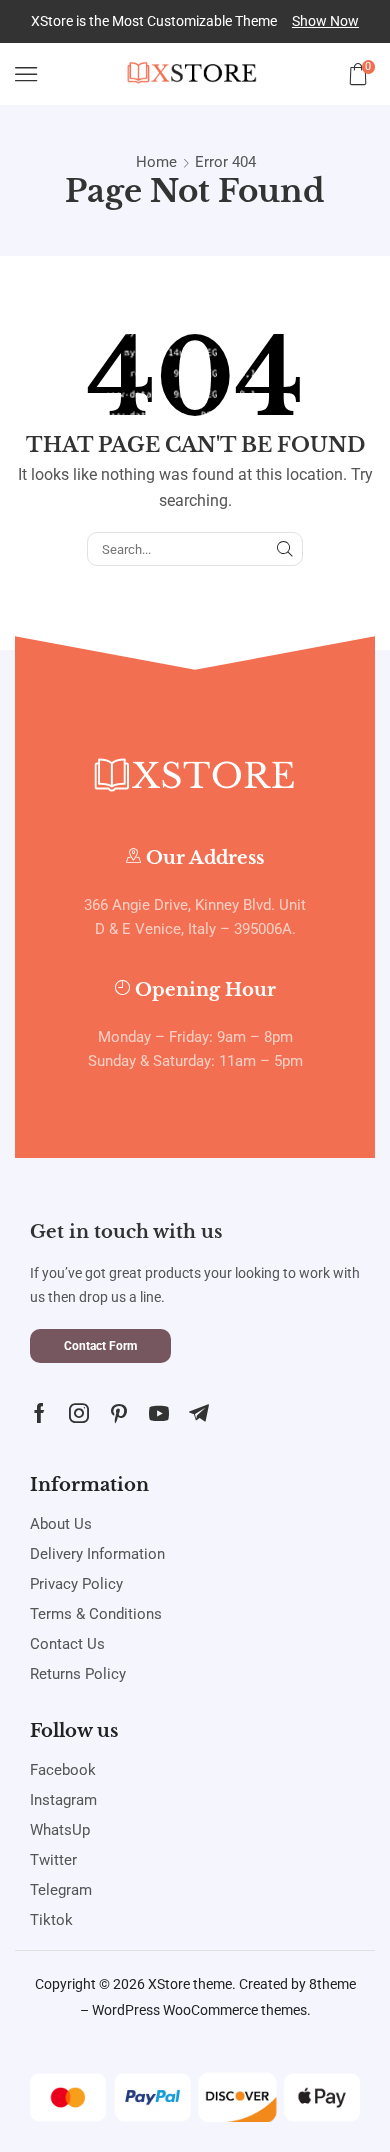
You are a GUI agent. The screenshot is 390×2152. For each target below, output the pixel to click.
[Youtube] (159, 1413)
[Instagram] (79, 1413)
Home (156, 162)
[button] (325, 21)
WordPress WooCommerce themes (199, 2010)
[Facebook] (39, 1413)
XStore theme (190, 1984)
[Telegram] (199, 1413)
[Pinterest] (119, 1413)
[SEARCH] (285, 549)
